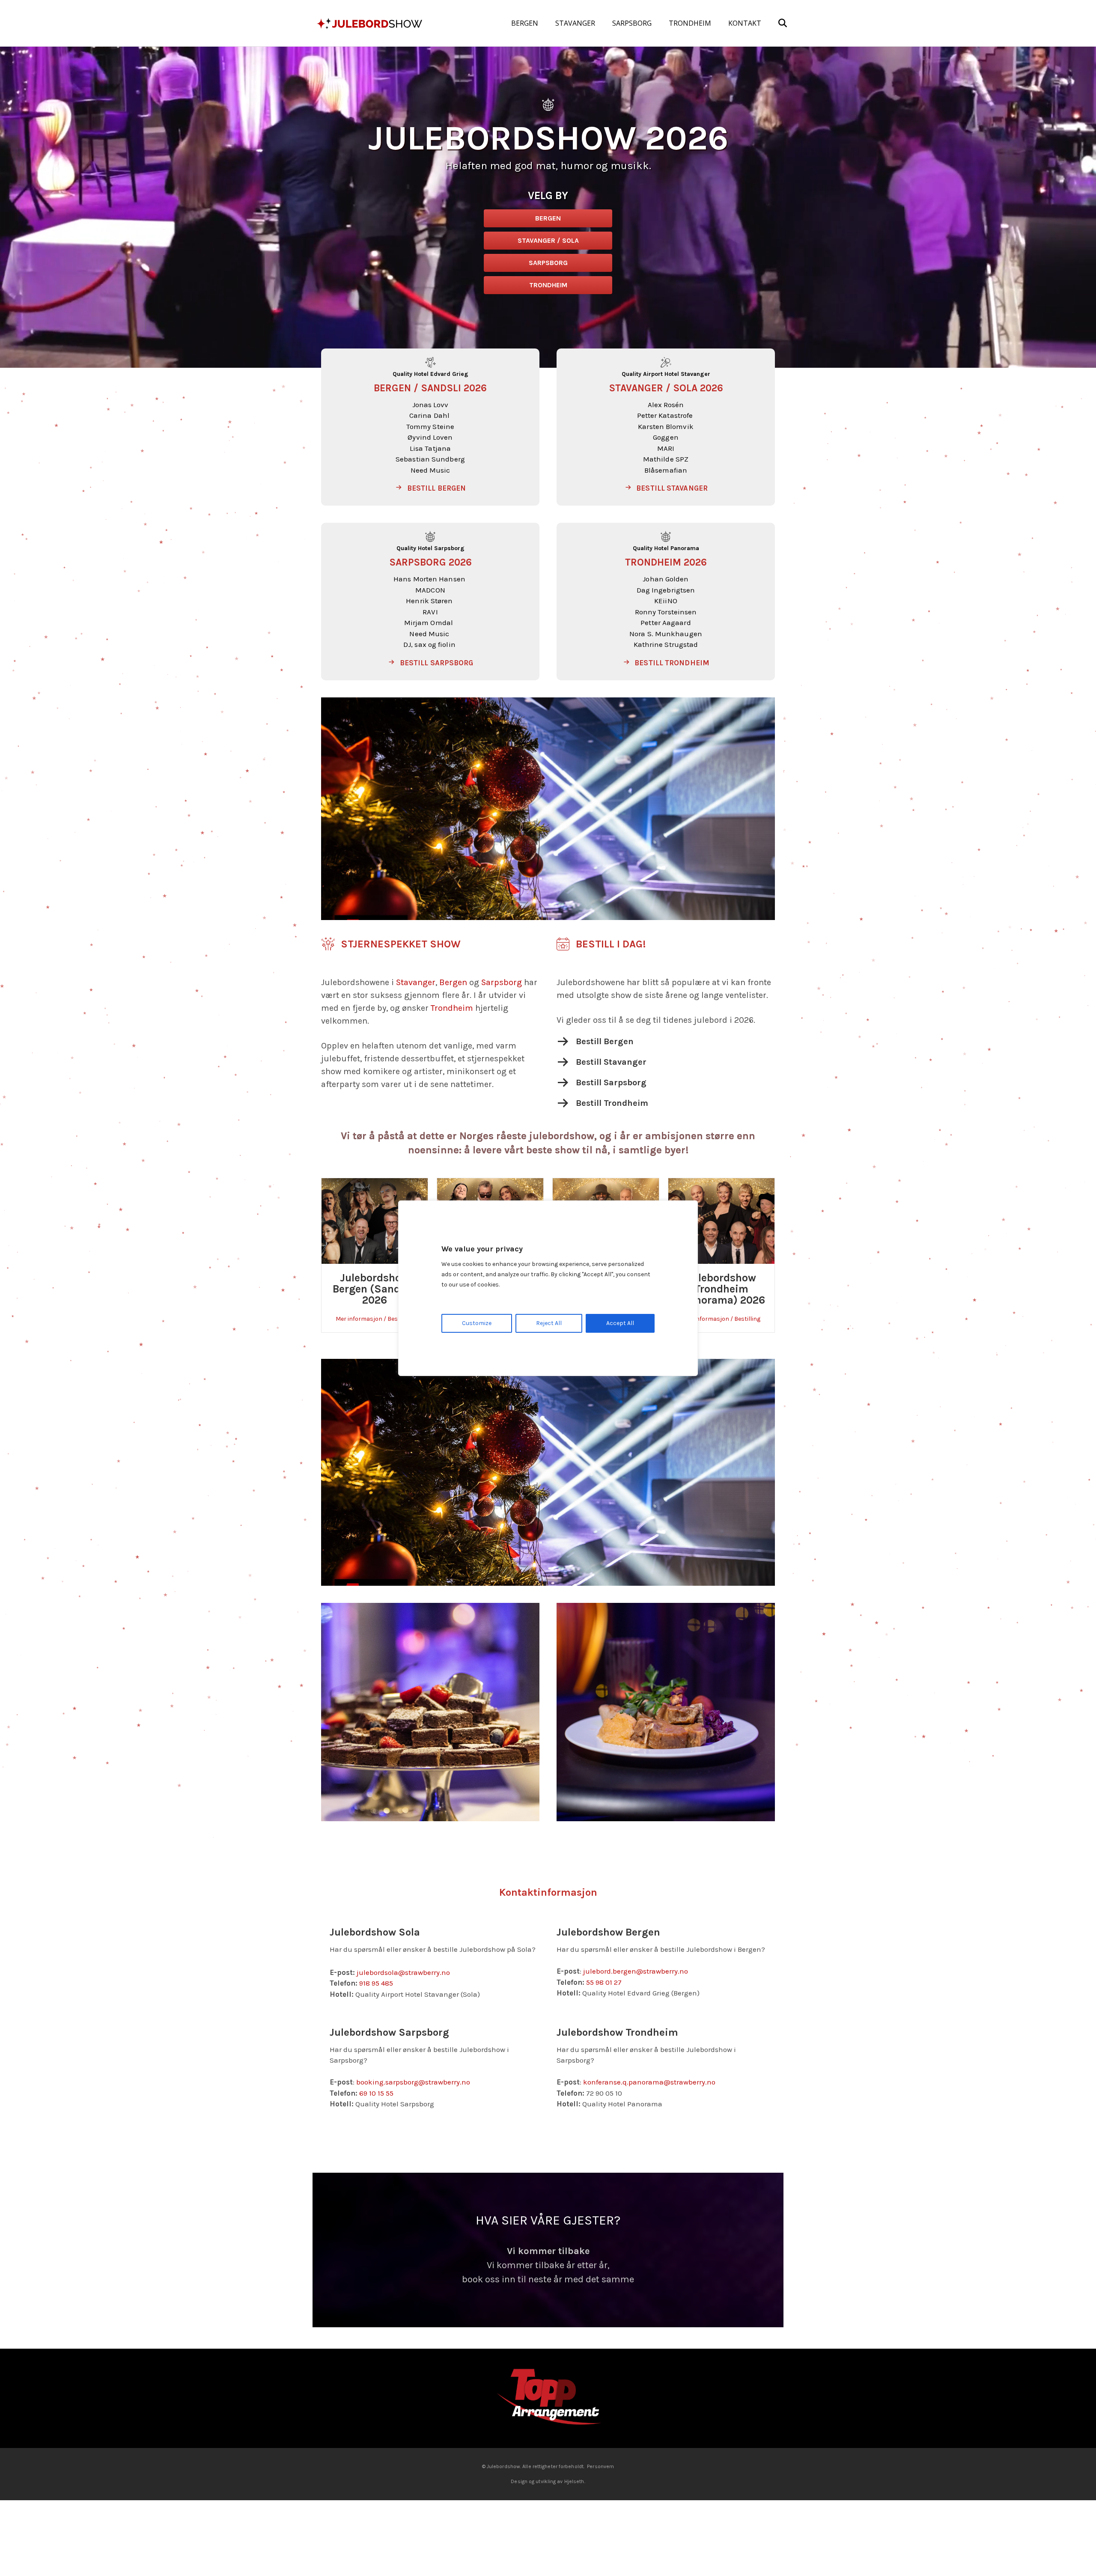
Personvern (600, 2481)
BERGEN (525, 23)
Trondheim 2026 (666, 562)
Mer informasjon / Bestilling (375, 1319)
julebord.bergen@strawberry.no (636, 1971)
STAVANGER (575, 23)
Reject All (549, 1323)
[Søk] (775, 23)
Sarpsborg (502, 982)
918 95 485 (376, 1983)
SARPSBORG (632, 23)
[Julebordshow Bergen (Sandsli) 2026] (375, 1220)
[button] (430, 488)
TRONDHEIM (690, 23)
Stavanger (416, 982)
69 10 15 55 (376, 2093)
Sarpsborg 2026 (430, 562)
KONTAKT (745, 23)
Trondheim (452, 1008)
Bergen (453, 982)
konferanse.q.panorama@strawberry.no (649, 2082)
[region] (548, 1288)
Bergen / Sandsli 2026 (430, 388)
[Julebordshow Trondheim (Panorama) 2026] (721, 1220)
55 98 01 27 (604, 1982)
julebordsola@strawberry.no (403, 1972)
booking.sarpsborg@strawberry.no (413, 2082)
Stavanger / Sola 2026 (666, 388)
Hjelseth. (575, 2496)
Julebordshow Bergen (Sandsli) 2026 (375, 1289)
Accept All (620, 1323)
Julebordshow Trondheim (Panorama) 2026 (722, 1289)
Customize (477, 1323)
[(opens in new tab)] (548, 2412)
